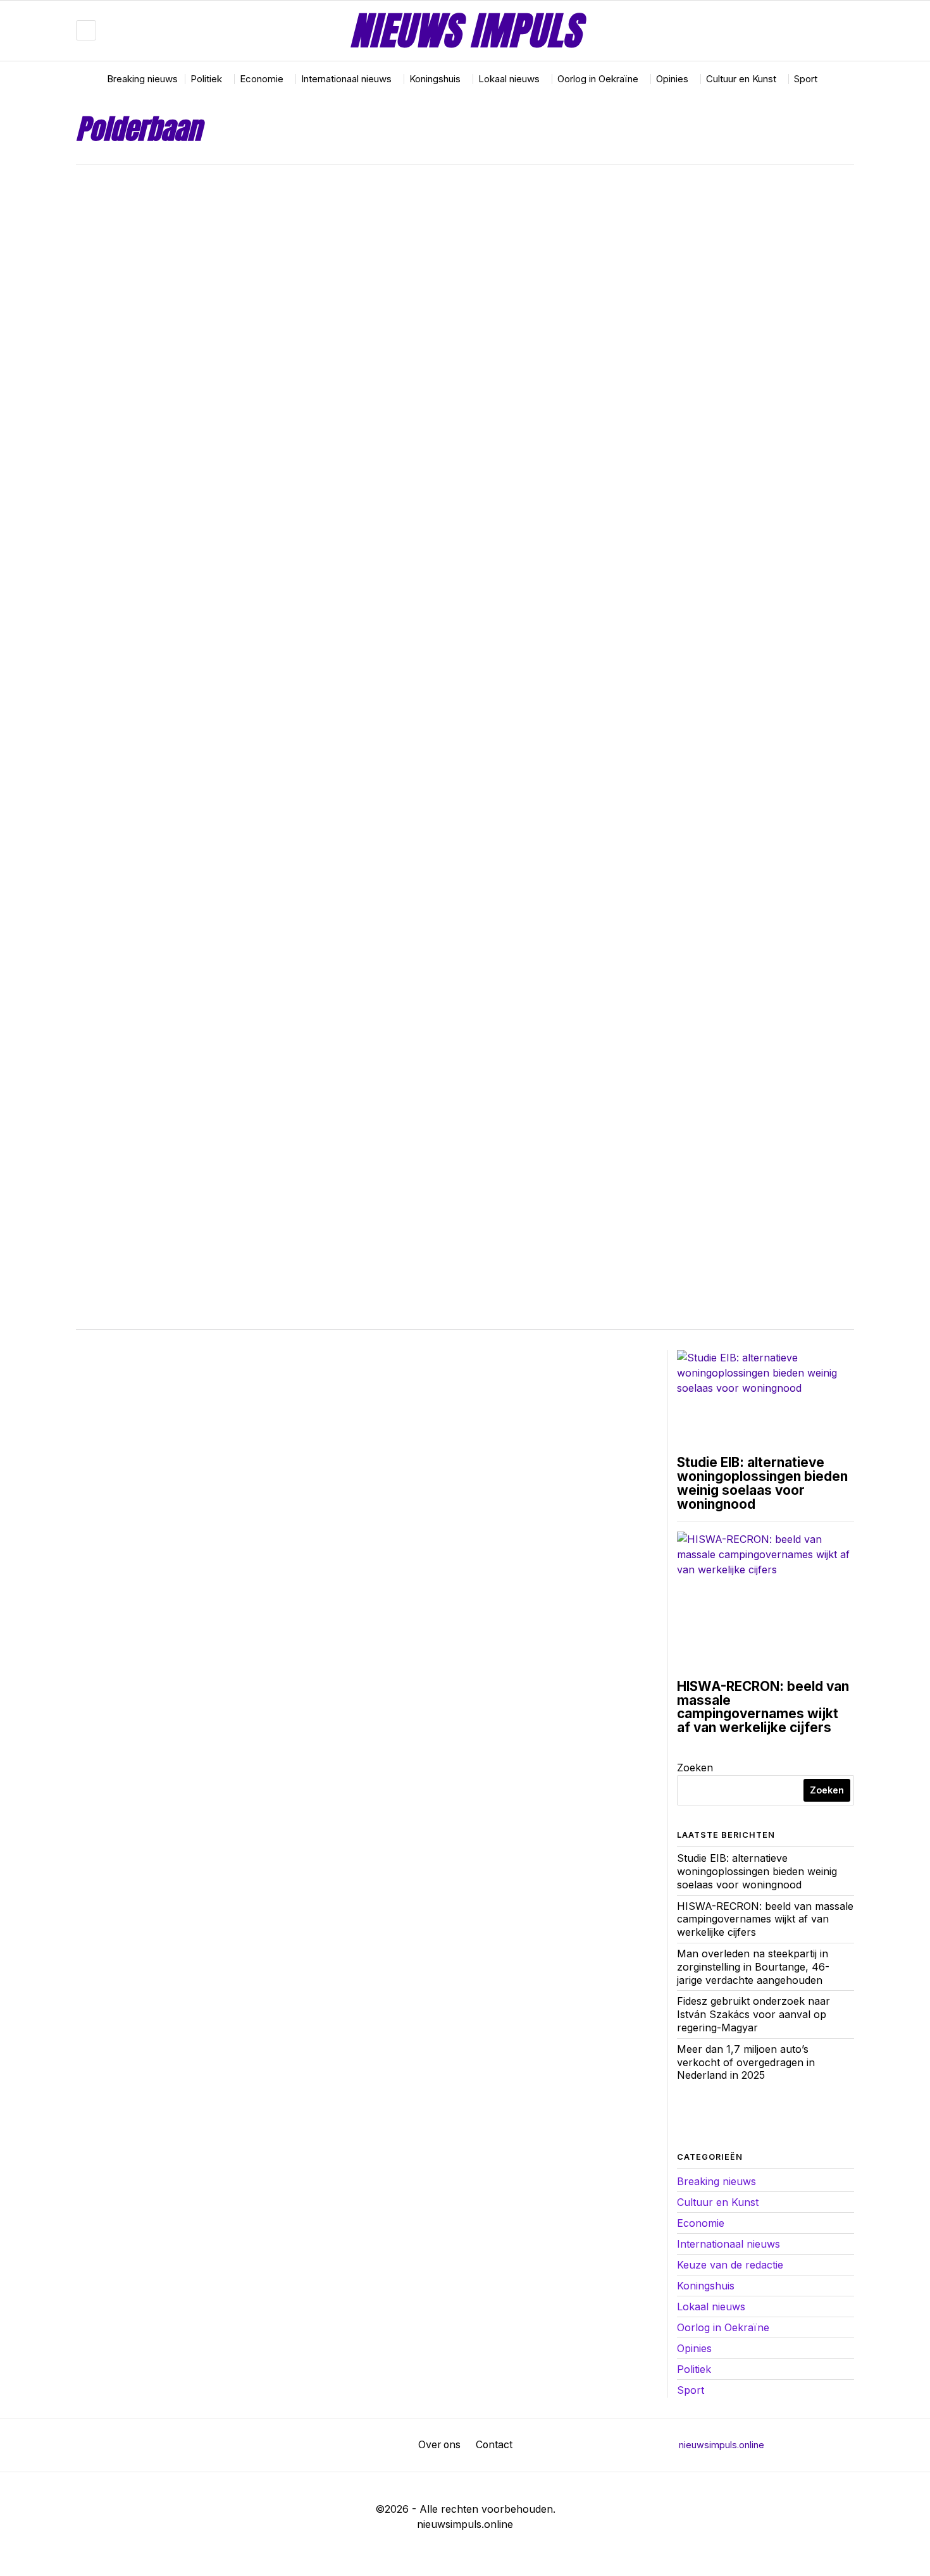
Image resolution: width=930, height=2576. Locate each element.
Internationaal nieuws (728, 2244)
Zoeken (695, 1768)
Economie (701, 2223)
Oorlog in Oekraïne (723, 2327)
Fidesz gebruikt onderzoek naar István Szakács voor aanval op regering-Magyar (753, 2014)
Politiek (694, 2369)
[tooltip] (807, 30)
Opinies (694, 2348)
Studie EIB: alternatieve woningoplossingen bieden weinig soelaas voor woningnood (762, 1483)
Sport (691, 2390)
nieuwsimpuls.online (722, 2445)
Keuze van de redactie (730, 2265)
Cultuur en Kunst (718, 2202)
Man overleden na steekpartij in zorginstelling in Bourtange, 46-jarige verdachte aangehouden (753, 1967)
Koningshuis (706, 2286)
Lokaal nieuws (711, 2307)
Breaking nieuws (716, 2181)
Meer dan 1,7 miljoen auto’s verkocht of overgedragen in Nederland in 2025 (746, 2062)
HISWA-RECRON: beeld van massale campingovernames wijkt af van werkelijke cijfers (763, 1707)
